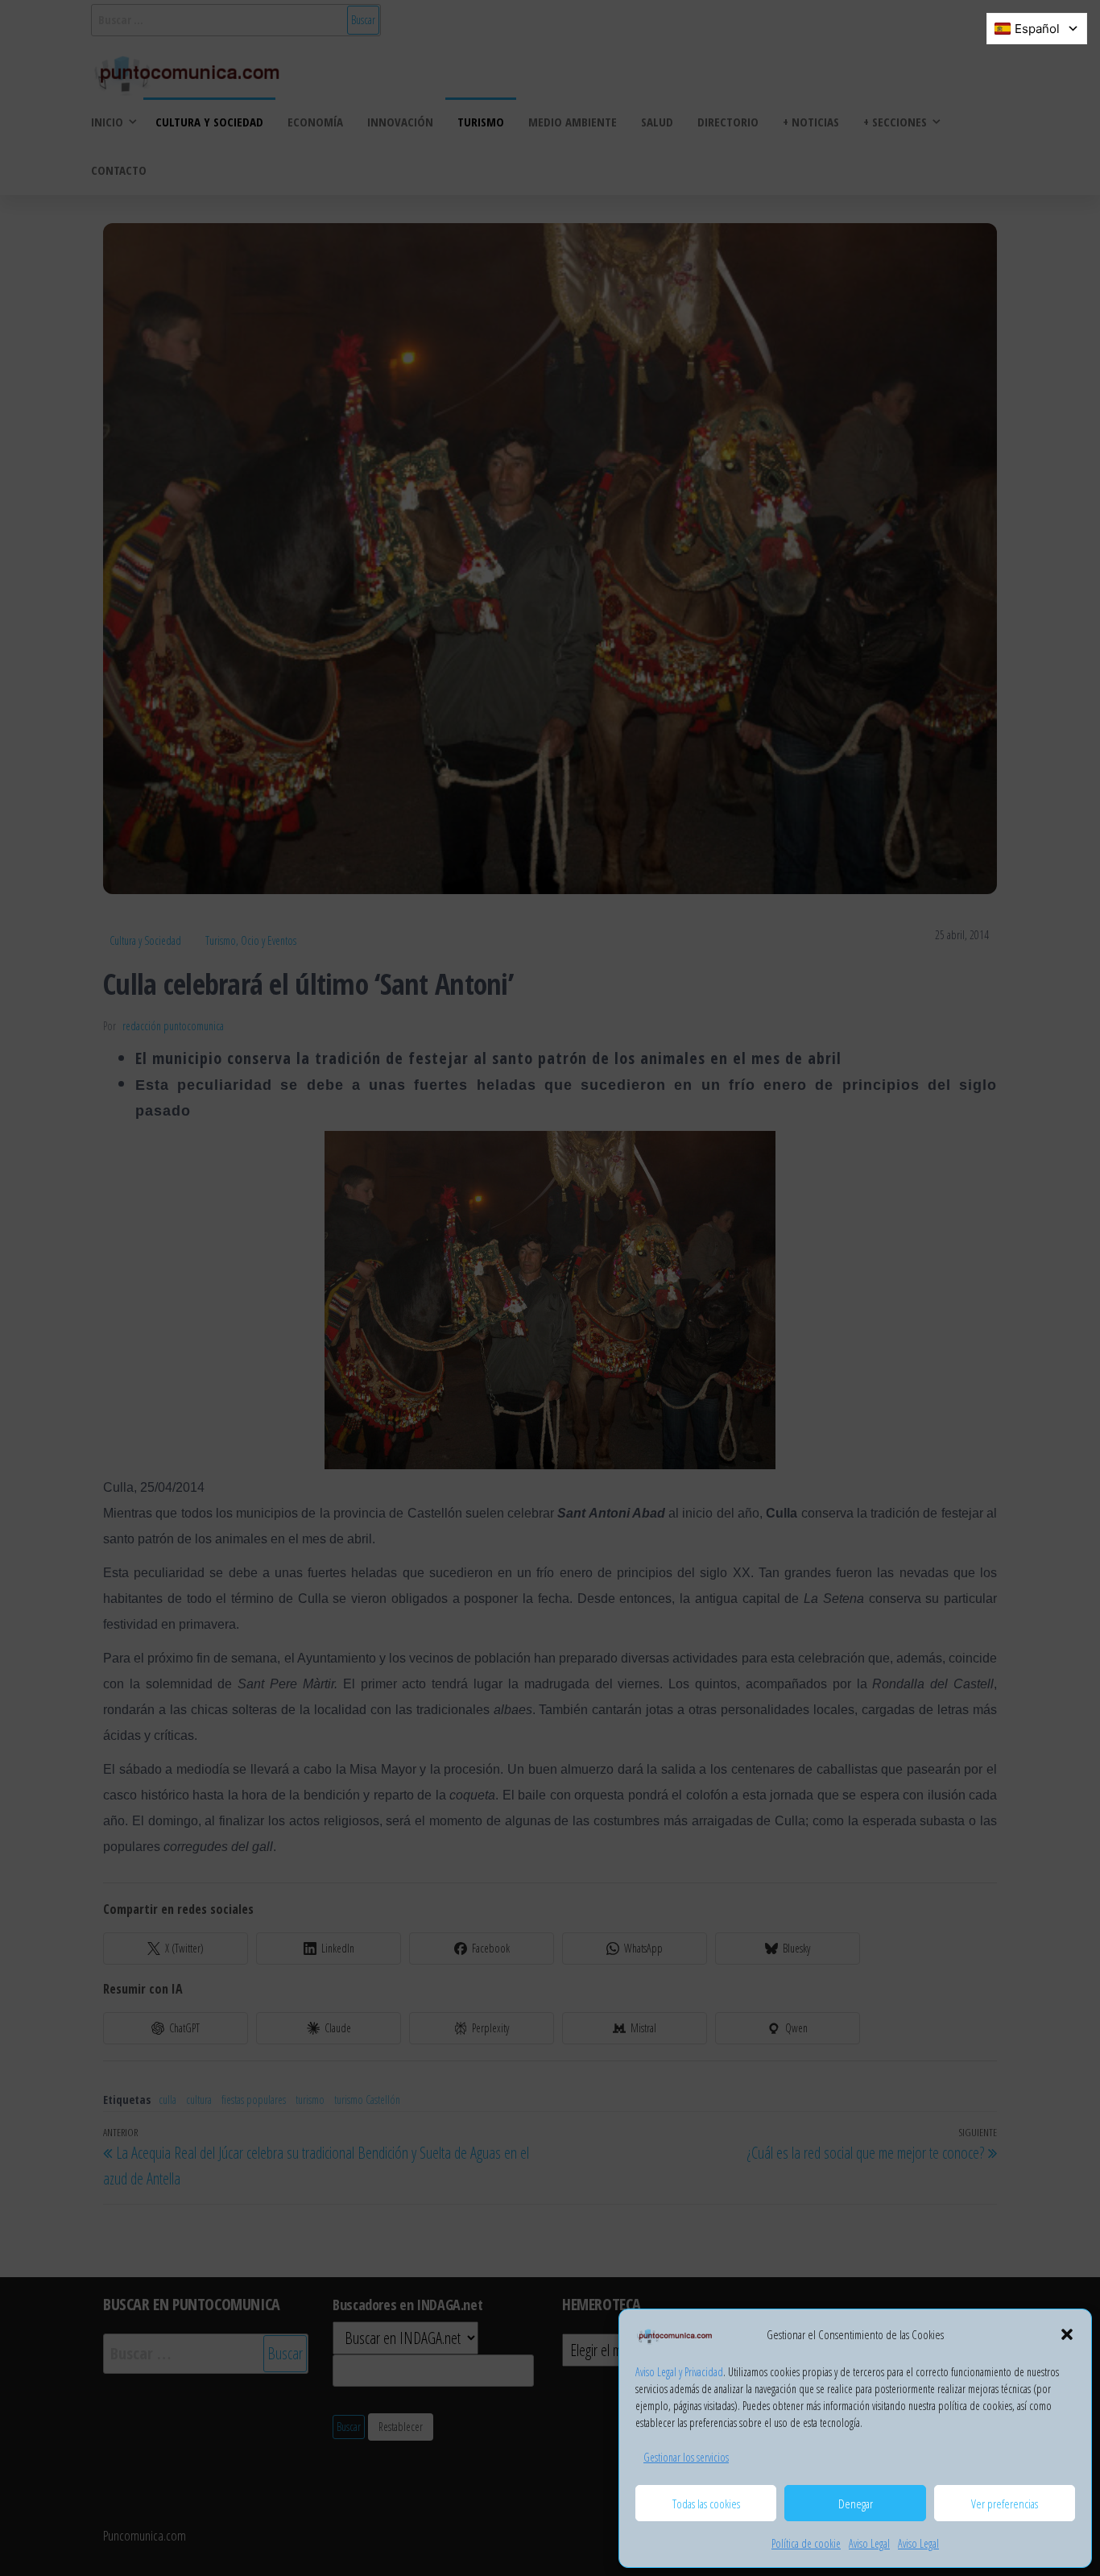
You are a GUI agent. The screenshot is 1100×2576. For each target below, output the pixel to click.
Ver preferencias (1005, 2504)
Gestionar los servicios (686, 2457)
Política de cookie (806, 2543)
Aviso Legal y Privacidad (679, 2372)
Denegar (856, 2504)
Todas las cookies (706, 2504)
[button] (1067, 2334)
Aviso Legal (869, 2543)
